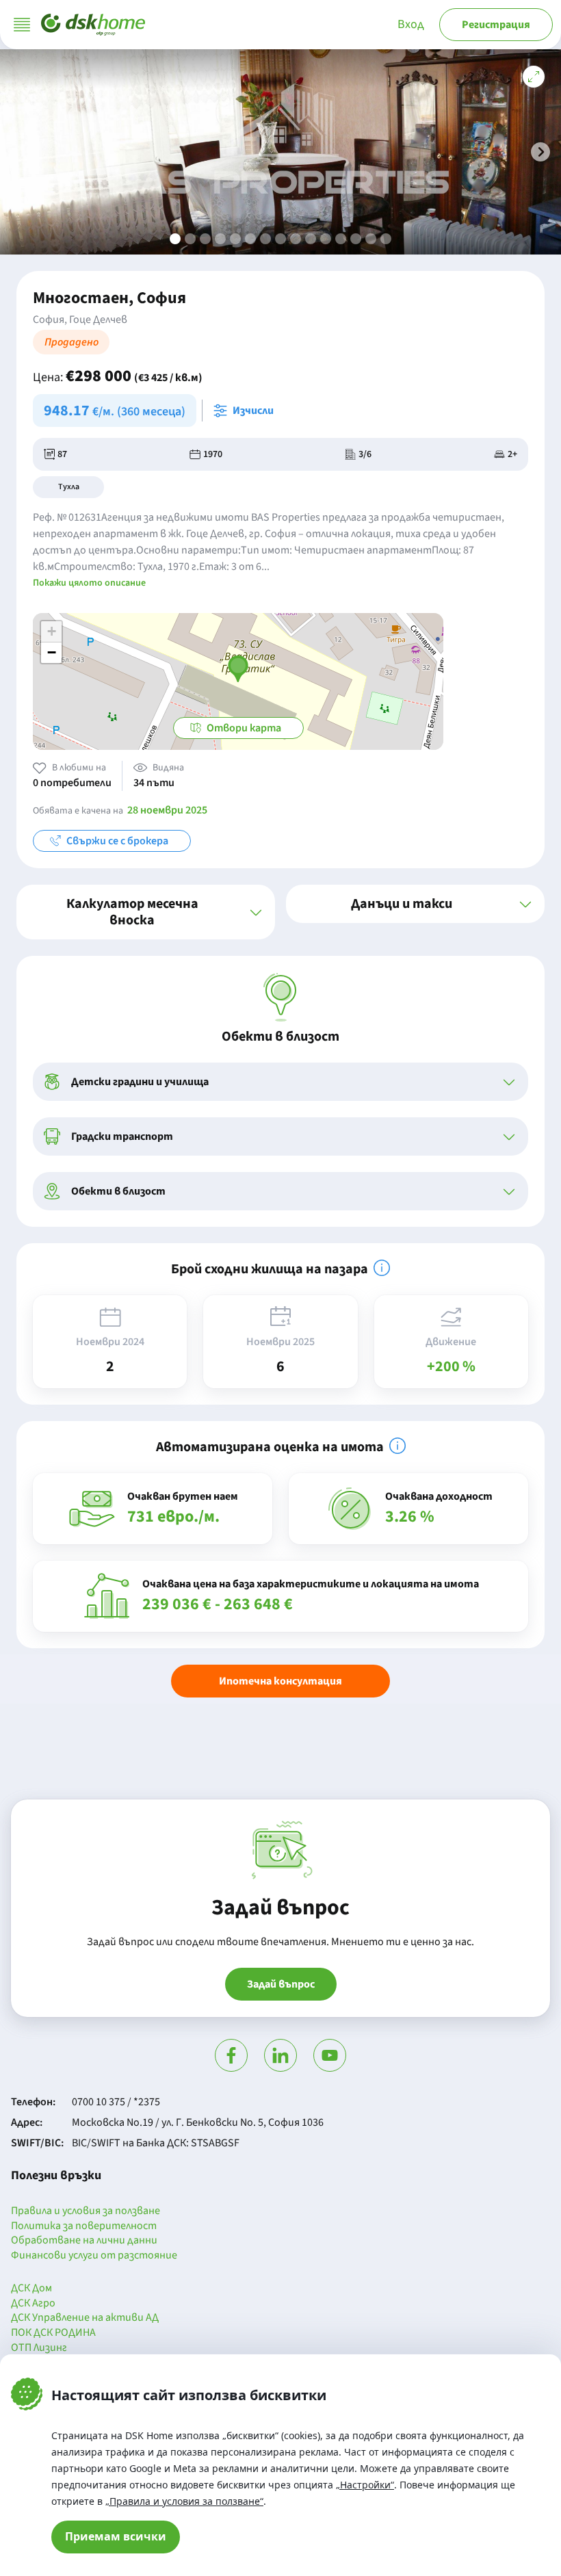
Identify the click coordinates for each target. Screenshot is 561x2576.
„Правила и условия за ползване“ (184, 2501)
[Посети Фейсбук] (231, 2055)
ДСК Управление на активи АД (85, 2318)
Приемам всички (116, 2536)
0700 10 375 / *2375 (116, 2102)
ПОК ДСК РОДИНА (53, 2333)
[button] (540, 152)
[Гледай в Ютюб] (330, 2055)
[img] (382, 1268)
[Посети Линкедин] (280, 2055)
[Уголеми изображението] (534, 77)
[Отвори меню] (22, 25)
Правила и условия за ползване (86, 2211)
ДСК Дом (31, 2289)
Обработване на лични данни (84, 2241)
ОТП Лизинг (39, 2348)
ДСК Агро (33, 2304)
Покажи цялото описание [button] (89, 583)
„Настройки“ (365, 2485)
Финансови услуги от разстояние (94, 2256)
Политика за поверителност (84, 2226)
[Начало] (93, 25)
